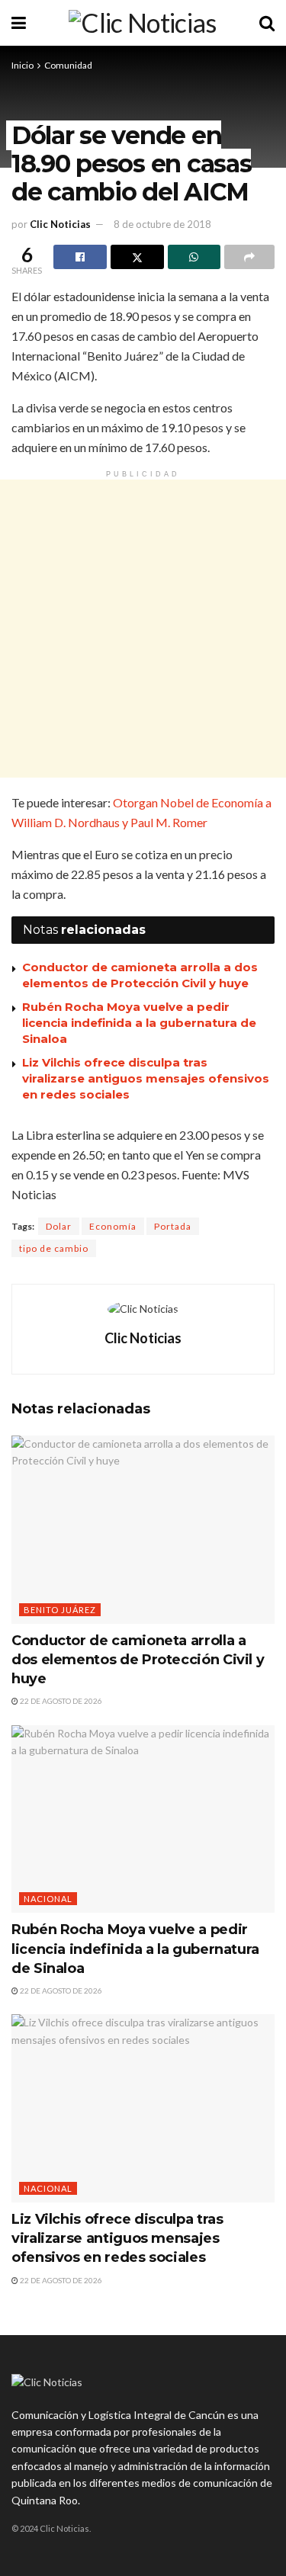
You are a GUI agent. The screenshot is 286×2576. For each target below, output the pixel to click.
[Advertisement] (143, 629)
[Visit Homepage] (142, 23)
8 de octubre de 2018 (162, 224)
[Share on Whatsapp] (194, 257)
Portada (173, 1226)
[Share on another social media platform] (249, 257)
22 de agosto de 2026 (60, 1701)
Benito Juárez (60, 1610)
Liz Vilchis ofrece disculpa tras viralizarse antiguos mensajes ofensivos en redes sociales (146, 1078)
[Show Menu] (19, 23)
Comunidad (68, 65)
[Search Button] (267, 23)
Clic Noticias (60, 224)
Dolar (59, 1226)
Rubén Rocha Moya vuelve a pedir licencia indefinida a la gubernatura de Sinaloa (139, 1023)
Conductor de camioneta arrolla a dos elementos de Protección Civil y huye (138, 1660)
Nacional (48, 1899)
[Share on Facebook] (80, 257)
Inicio (22, 65)
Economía (113, 1226)
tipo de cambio (54, 1248)
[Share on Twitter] (137, 257)
